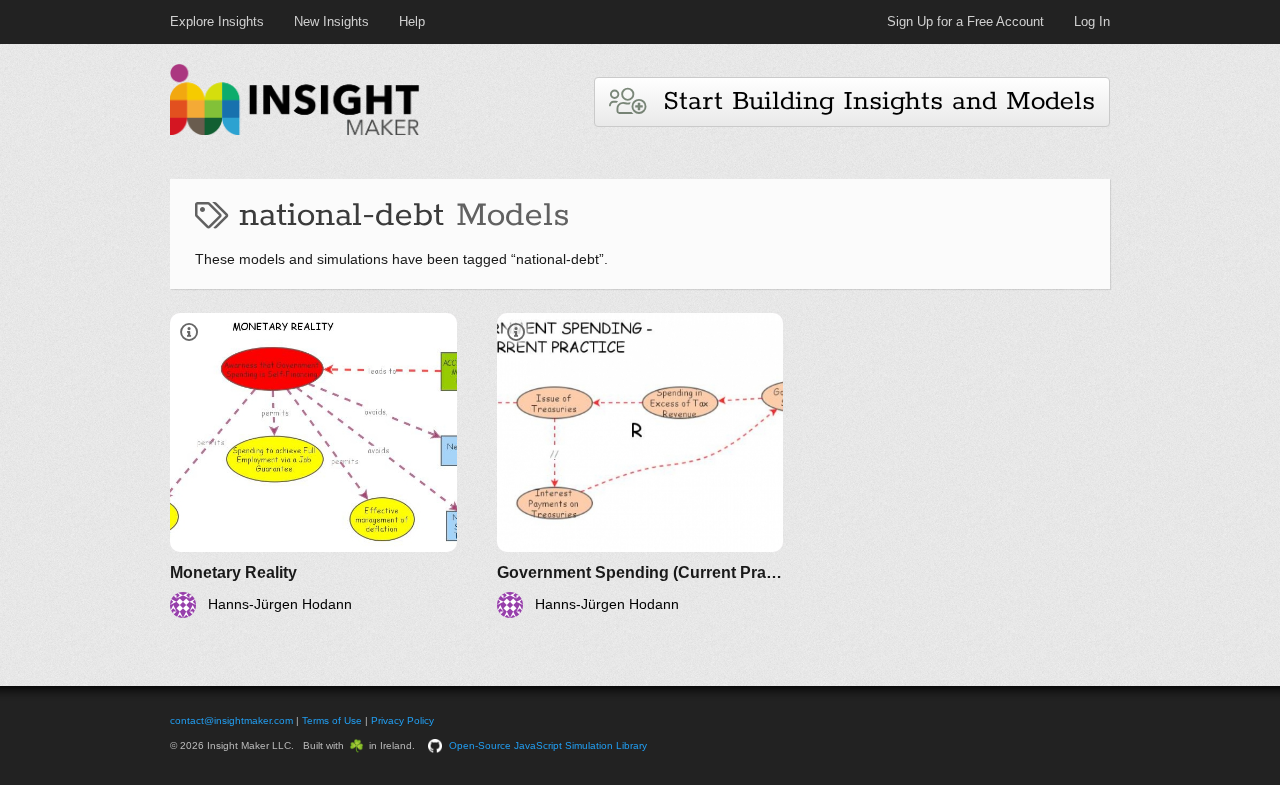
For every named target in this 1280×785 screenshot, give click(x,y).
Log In (1092, 21)
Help (412, 21)
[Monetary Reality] (313, 465)
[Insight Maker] (295, 132)
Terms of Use (332, 720)
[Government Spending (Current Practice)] (640, 465)
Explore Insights (217, 21)
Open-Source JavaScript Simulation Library (548, 745)
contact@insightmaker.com (231, 720)
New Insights (331, 21)
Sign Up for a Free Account (965, 21)
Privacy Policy (402, 720)
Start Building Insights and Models (870, 101)
